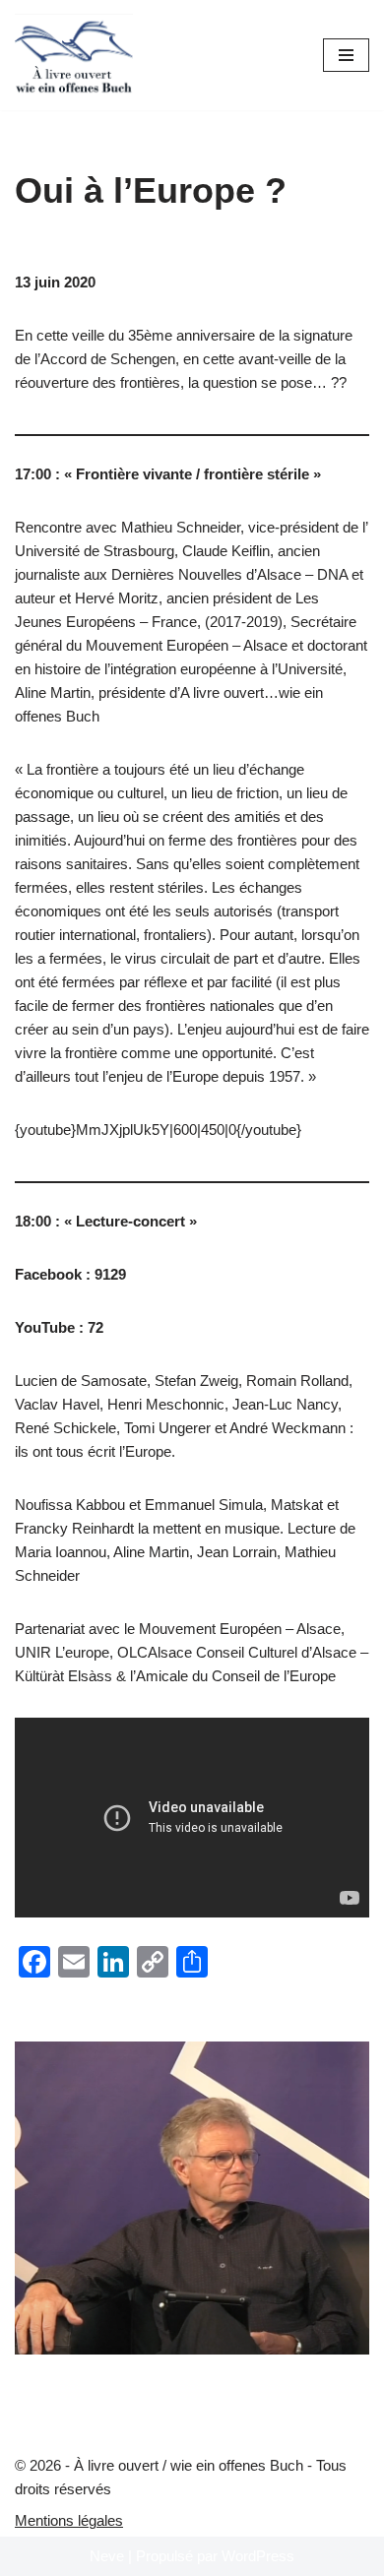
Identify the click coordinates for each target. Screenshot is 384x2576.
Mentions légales (69, 2520)
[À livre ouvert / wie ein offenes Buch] (74, 55)
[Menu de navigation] (346, 55)
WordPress (258, 2556)
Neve (107, 2556)
